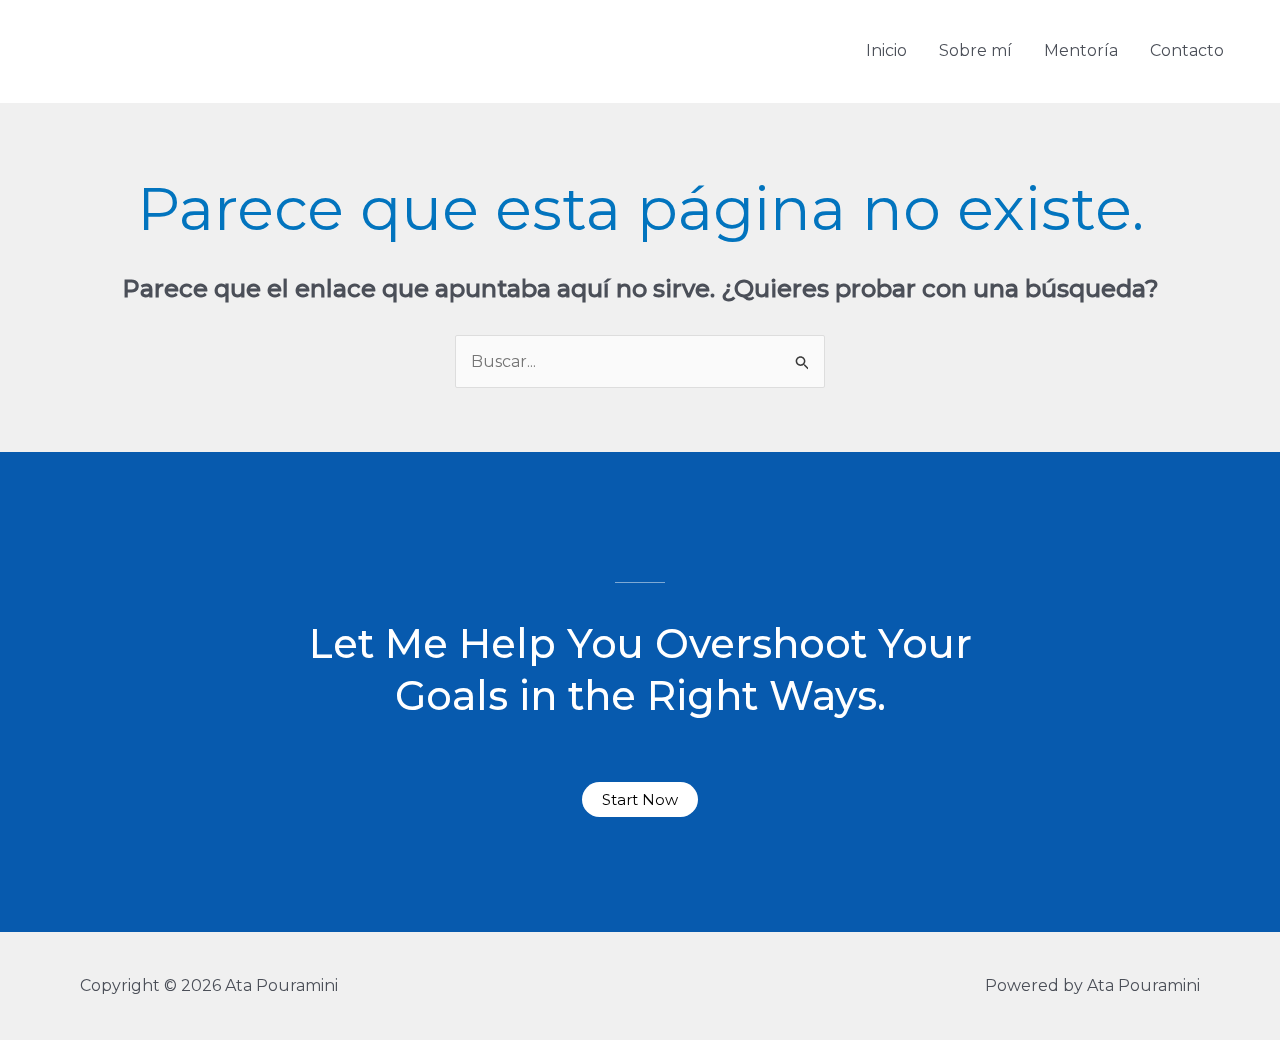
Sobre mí (975, 50)
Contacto (1187, 50)
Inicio (886, 50)
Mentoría (1081, 50)
